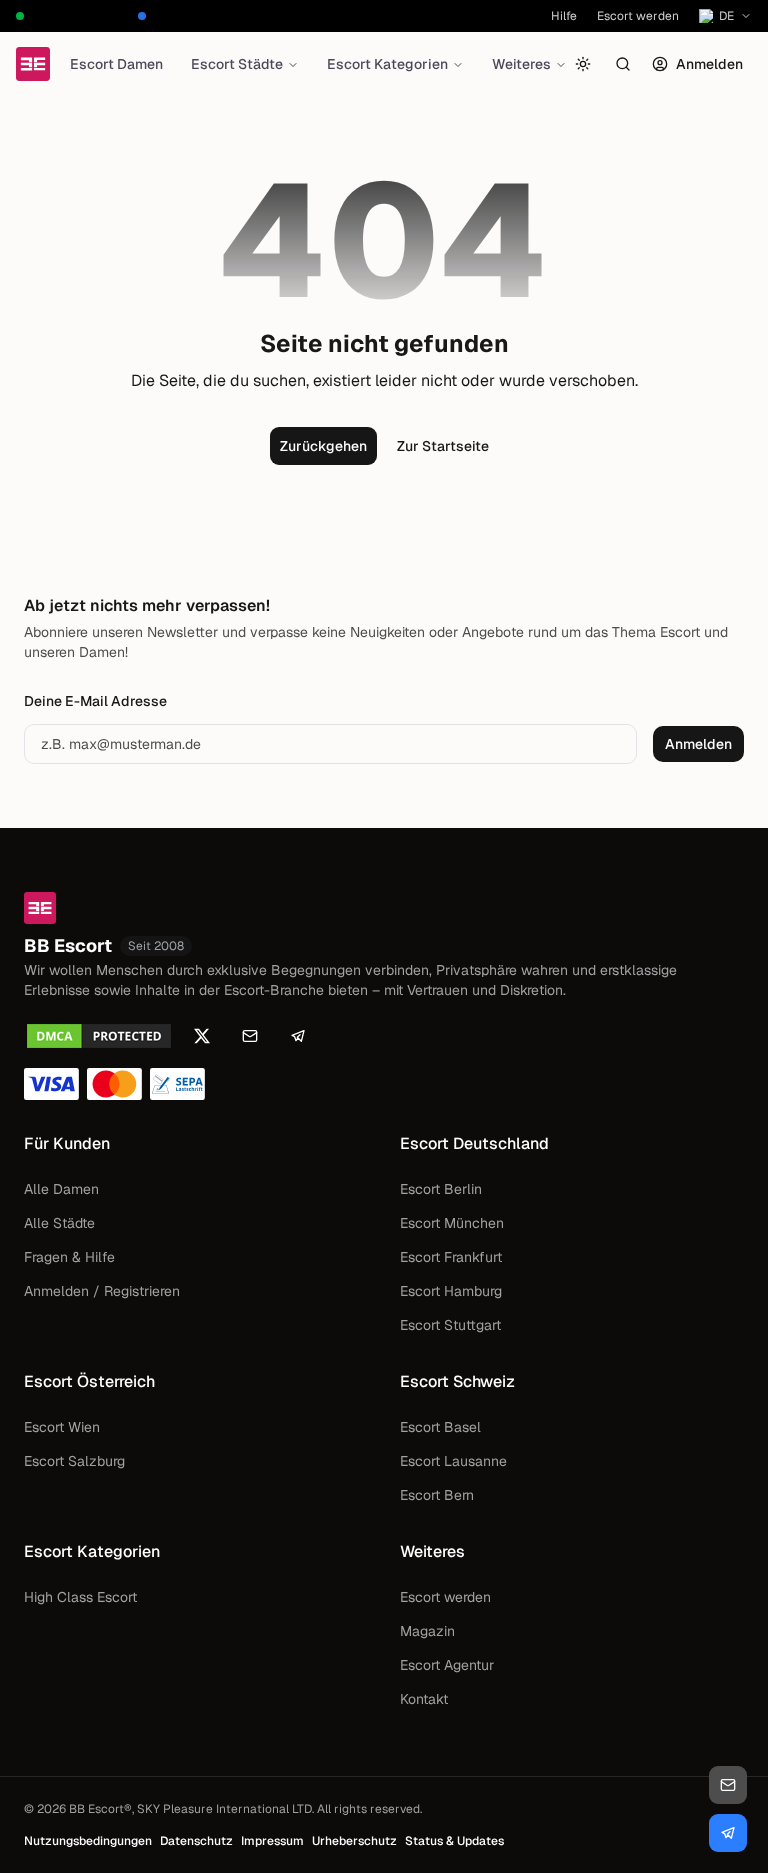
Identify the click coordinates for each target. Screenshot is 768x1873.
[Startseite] (33, 64)
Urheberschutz (354, 1841)
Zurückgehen (323, 446)
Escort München (452, 1223)
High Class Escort (80, 1597)
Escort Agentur (447, 1665)
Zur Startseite (443, 446)
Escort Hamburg (451, 1291)
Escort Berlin (441, 1189)
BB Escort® (100, 1809)
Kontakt (424, 1699)
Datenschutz (196, 1841)
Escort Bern (437, 1495)
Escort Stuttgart (450, 1325)
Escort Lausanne (453, 1461)
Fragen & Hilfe (69, 1257)
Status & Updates (454, 1841)
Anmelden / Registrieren (102, 1291)
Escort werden (638, 16)
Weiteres (521, 64)
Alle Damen (61, 1189)
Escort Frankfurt (451, 1257)
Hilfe (564, 16)
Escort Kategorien (387, 64)
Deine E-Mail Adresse (95, 701)
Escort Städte (237, 64)
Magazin (427, 1631)
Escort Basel (440, 1427)
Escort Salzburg (74, 1461)
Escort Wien (62, 1427)
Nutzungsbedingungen (88, 1841)
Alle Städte (59, 1223)
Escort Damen (116, 64)
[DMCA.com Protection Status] (99, 1036)
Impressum (272, 1841)
